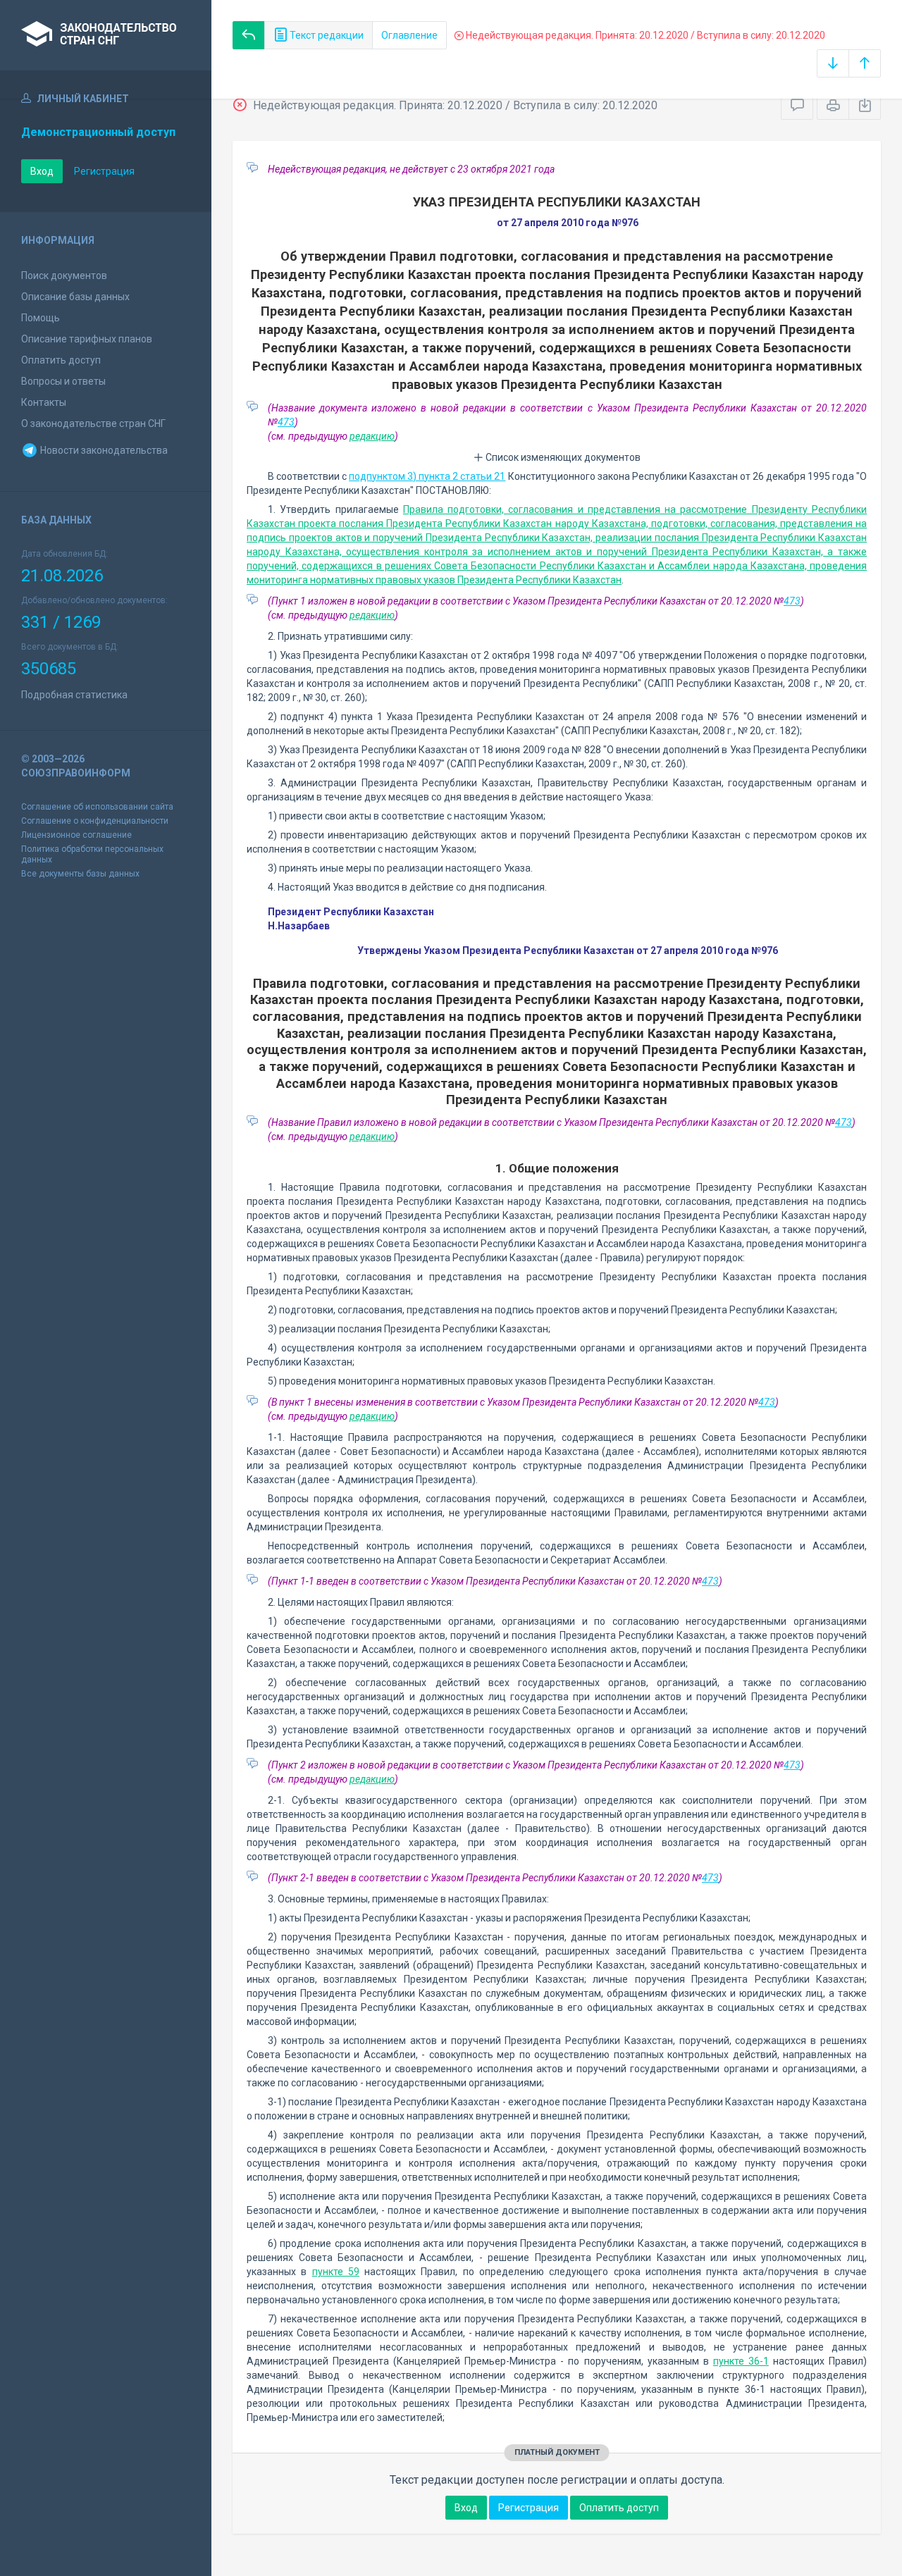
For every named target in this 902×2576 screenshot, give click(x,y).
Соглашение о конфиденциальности (95, 821)
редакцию (372, 436)
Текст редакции (326, 35)
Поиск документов (64, 275)
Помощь (41, 318)
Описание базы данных (75, 297)
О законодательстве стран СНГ (93, 423)
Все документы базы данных (80, 874)
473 (286, 422)
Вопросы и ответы (63, 381)
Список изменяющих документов (562, 457)
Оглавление (409, 35)
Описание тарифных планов (87, 339)
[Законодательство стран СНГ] (106, 35)
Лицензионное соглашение (76, 835)
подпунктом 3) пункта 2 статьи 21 (427, 476)
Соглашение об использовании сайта (97, 807)
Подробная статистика (74, 695)
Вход (42, 171)
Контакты (44, 402)
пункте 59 (336, 2272)
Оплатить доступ (61, 360)
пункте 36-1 (741, 2361)
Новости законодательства (103, 450)
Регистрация (104, 171)
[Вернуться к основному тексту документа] (249, 35)
